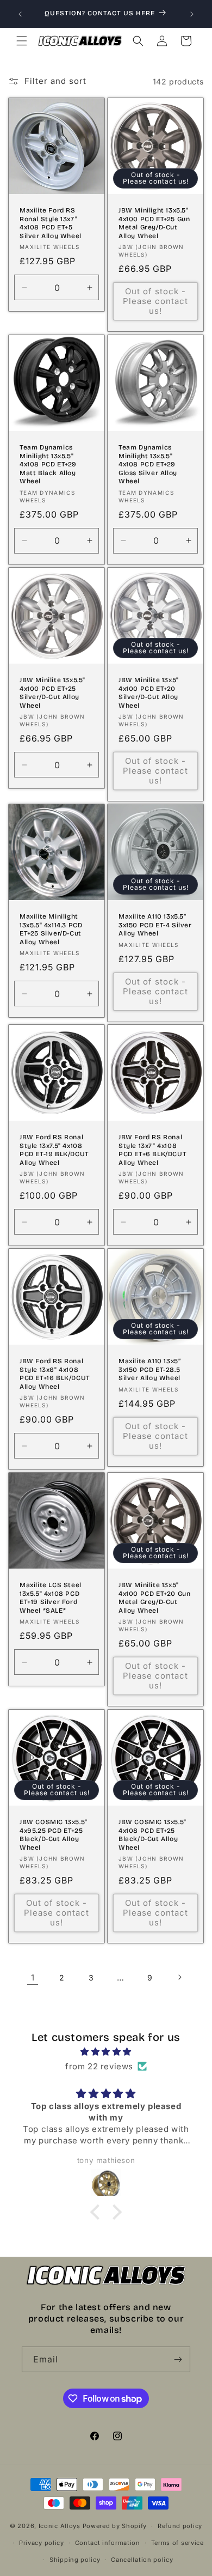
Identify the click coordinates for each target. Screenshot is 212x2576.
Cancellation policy (142, 2560)
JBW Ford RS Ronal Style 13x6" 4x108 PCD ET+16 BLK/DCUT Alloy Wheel (55, 1374)
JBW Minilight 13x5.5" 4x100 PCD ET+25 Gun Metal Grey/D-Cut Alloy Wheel (154, 223)
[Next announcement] (192, 14)
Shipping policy (75, 2560)
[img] (106, 2052)
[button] (22, 41)
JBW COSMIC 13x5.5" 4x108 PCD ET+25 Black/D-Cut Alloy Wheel (152, 1835)
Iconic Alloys (60, 2526)
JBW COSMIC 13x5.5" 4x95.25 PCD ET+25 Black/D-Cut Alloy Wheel (54, 1835)
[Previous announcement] (20, 14)
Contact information (108, 2543)
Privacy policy (42, 2543)
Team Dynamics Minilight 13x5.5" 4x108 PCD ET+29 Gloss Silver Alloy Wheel (148, 464)
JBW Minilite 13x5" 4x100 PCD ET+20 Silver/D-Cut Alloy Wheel (149, 693)
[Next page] (179, 1977)
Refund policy (180, 2526)
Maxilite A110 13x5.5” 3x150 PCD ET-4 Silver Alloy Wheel (155, 925)
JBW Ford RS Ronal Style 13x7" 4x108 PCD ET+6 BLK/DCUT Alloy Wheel (152, 1150)
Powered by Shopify (115, 2526)
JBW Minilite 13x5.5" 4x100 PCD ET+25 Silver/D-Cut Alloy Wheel (52, 693)
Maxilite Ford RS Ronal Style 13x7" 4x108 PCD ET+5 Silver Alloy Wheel (51, 223)
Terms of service (177, 2543)
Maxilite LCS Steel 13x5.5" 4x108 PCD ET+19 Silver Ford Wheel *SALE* (51, 1598)
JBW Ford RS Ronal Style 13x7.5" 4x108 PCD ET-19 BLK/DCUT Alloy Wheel (54, 1150)
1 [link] (33, 1977)
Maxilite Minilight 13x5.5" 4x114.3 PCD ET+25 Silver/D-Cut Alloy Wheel (51, 929)
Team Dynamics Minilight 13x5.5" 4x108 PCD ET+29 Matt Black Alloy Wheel (48, 464)
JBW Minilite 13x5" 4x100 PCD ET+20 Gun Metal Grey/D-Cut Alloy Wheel (154, 1598)
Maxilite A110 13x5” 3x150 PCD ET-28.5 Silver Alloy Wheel (149, 1369)
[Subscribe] (178, 2359)
